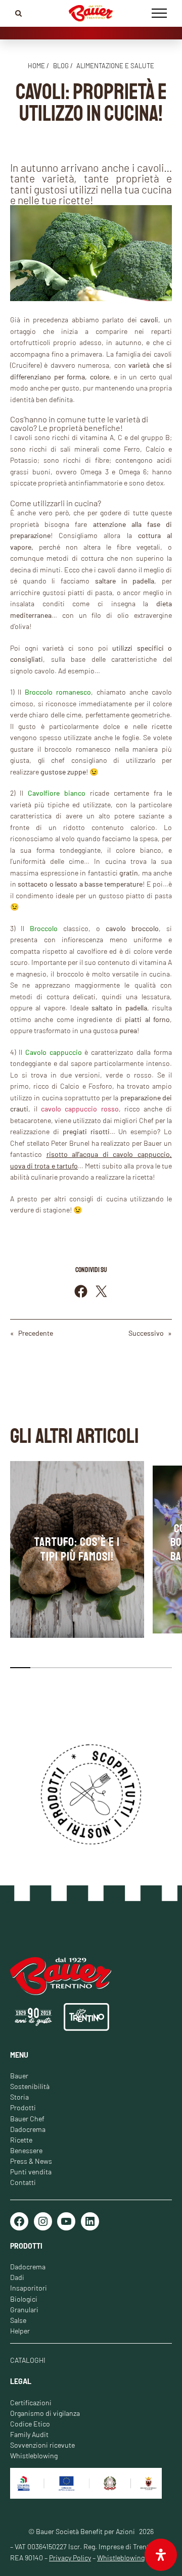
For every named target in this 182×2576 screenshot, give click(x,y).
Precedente (36, 1333)
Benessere (26, 2150)
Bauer (19, 2076)
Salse (18, 2320)
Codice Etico (30, 2424)
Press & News (31, 2161)
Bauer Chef (27, 2119)
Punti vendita (31, 2172)
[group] (77, 1549)
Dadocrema (28, 2129)
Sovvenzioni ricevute (42, 2445)
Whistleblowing (34, 2456)
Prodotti (23, 2107)
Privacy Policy (70, 2558)
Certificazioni (31, 2402)
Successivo (146, 1333)
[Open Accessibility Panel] (161, 2555)
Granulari (24, 2310)
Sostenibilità (30, 2086)
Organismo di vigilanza (45, 2413)
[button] (20, 1668)
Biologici (24, 2299)
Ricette (21, 2140)
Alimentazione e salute (115, 66)
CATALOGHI (28, 2360)
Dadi (17, 2277)
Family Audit (29, 2434)
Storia (19, 2097)
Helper (20, 2331)
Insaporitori (29, 2288)
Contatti (23, 2182)
